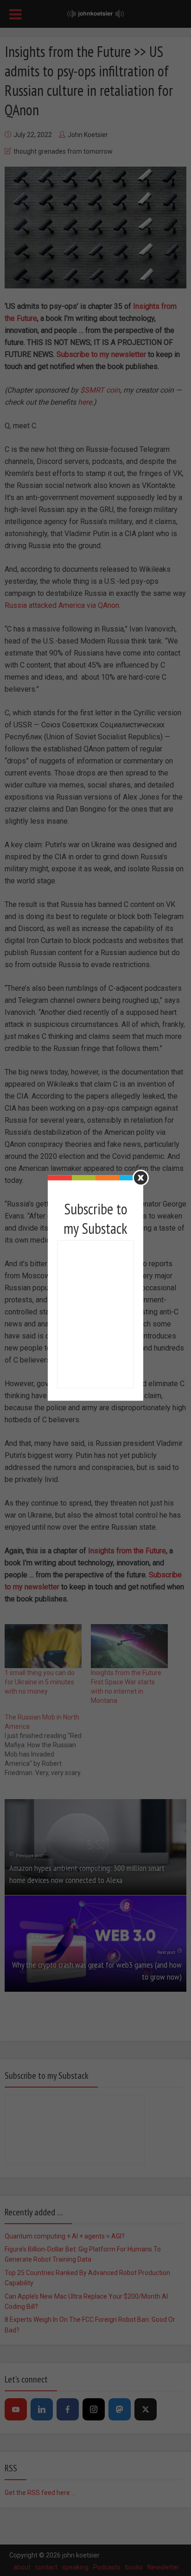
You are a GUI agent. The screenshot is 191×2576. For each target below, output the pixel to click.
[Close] (141, 1178)
